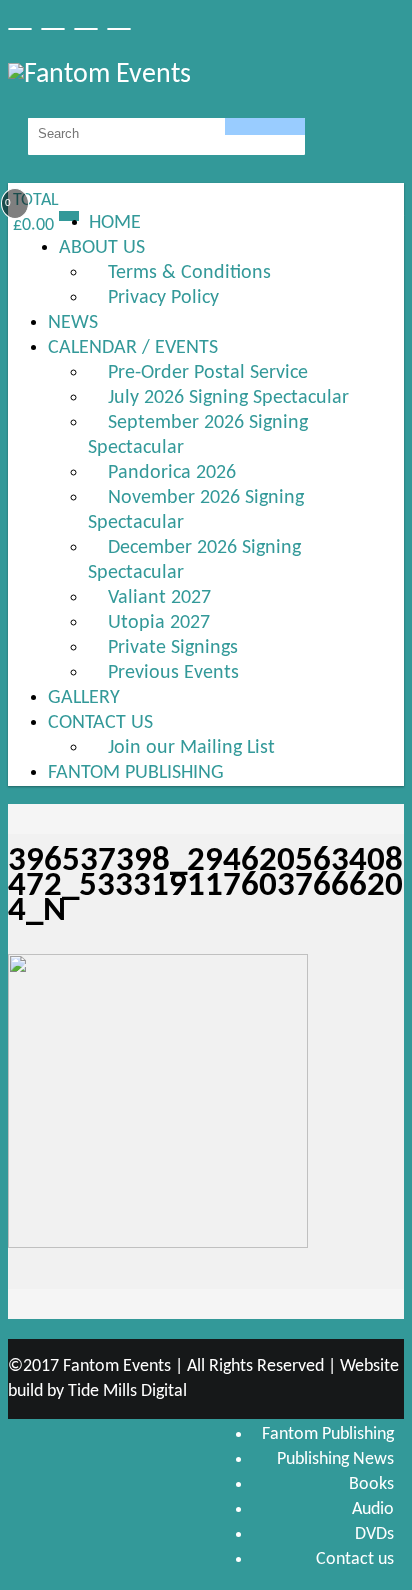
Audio (373, 1509)
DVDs (374, 1534)
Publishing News (335, 1459)
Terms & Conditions (189, 273)
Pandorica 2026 (172, 473)
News (73, 323)
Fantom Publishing (136, 773)
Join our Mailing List (191, 748)
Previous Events (173, 673)
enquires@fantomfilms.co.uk (323, 212)
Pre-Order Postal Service (208, 373)
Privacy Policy (163, 298)
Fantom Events (117, 1366)
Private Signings (173, 648)
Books (371, 1484)
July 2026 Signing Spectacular (228, 398)
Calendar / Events (133, 348)
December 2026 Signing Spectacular (194, 560)
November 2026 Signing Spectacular (196, 510)
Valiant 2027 (159, 598)
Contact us (100, 723)
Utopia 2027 (159, 623)
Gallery (84, 698)
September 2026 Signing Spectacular (198, 435)
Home (115, 223)
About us (102, 248)
